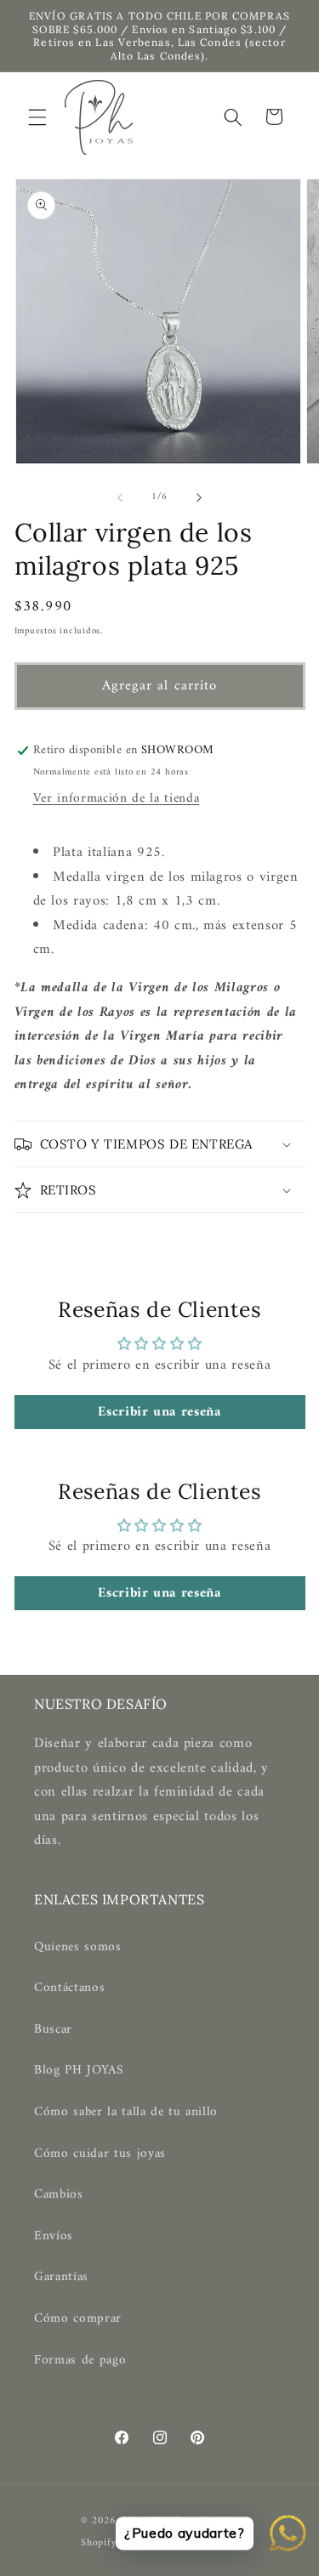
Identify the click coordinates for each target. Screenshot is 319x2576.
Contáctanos (69, 1988)
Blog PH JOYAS (79, 2071)
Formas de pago (80, 2360)
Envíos (54, 2236)
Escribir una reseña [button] (159, 1412)
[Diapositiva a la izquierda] (120, 497)
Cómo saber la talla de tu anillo (126, 2112)
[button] (37, 116)
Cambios (59, 2195)
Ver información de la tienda (116, 799)
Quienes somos (78, 1947)
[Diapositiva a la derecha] (199, 497)
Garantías (61, 2277)
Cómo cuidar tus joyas (100, 2154)
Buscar (53, 2030)
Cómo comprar (78, 2319)
